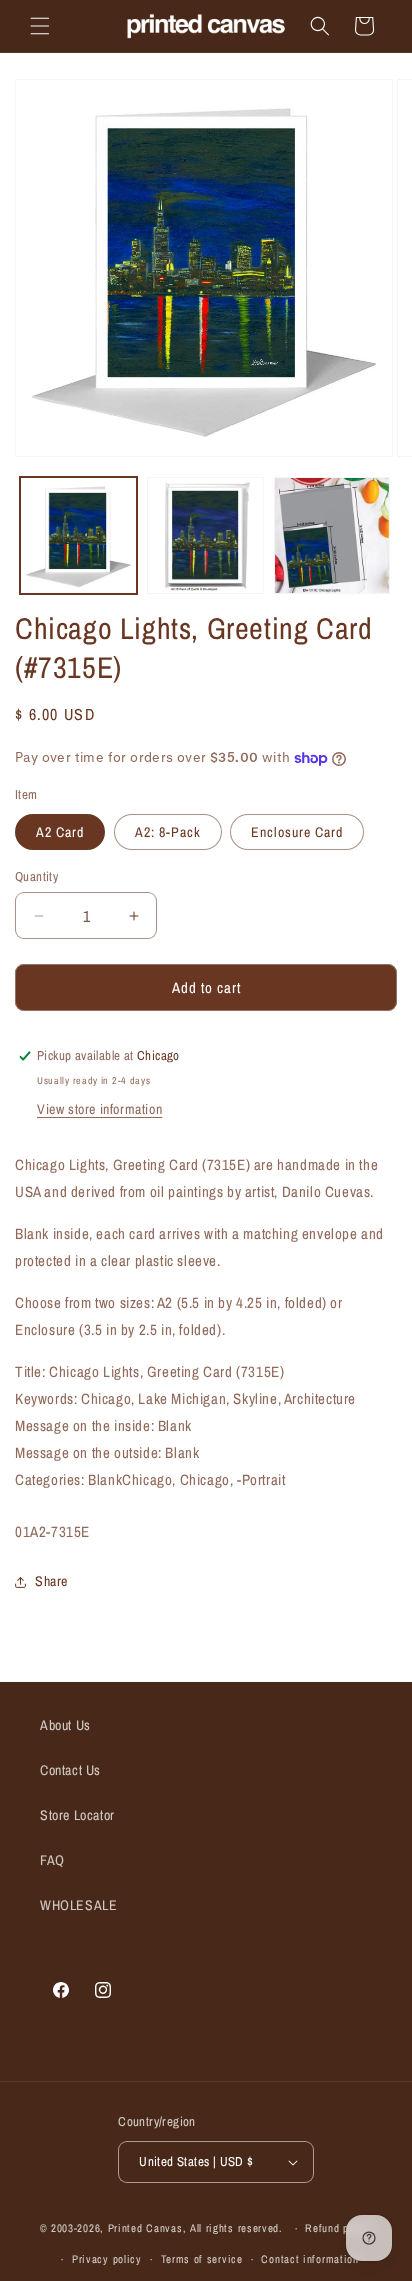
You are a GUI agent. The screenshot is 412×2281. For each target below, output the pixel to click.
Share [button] (51, 1581)
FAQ (52, 1860)
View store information (99, 1109)
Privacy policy (107, 2259)
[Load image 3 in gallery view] (332, 535)
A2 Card (60, 832)
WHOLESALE (78, 1905)
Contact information (309, 2259)
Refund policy (338, 2228)
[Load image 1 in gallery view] (78, 535)
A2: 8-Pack (168, 832)
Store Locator (77, 1815)
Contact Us (70, 1770)
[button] (40, 26)
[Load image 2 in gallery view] (205, 535)
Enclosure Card (297, 832)
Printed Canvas (145, 2228)
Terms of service (202, 2259)
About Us (65, 1725)
